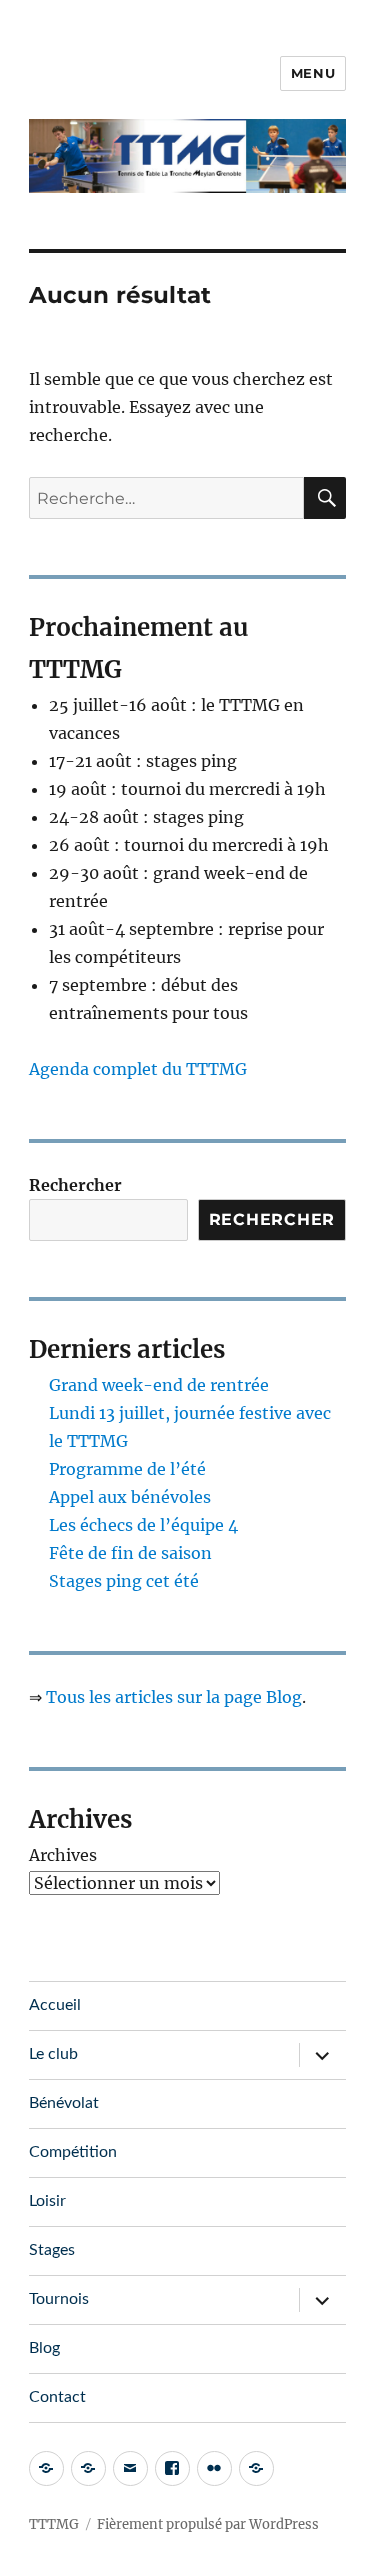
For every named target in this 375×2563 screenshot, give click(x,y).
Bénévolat (64, 2103)
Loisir (47, 2201)
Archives (63, 1855)
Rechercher (75, 1185)
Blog (44, 2348)
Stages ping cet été (124, 1581)
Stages (52, 2250)
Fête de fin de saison (130, 1553)
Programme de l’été (127, 1469)
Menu (313, 73)
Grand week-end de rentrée (159, 1385)
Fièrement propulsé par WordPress (208, 2524)
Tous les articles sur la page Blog (174, 1697)
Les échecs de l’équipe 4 (143, 1525)
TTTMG (54, 2524)
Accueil (55, 2005)
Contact (57, 2397)
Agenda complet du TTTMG (138, 1069)
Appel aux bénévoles (130, 1497)
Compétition (73, 2152)
